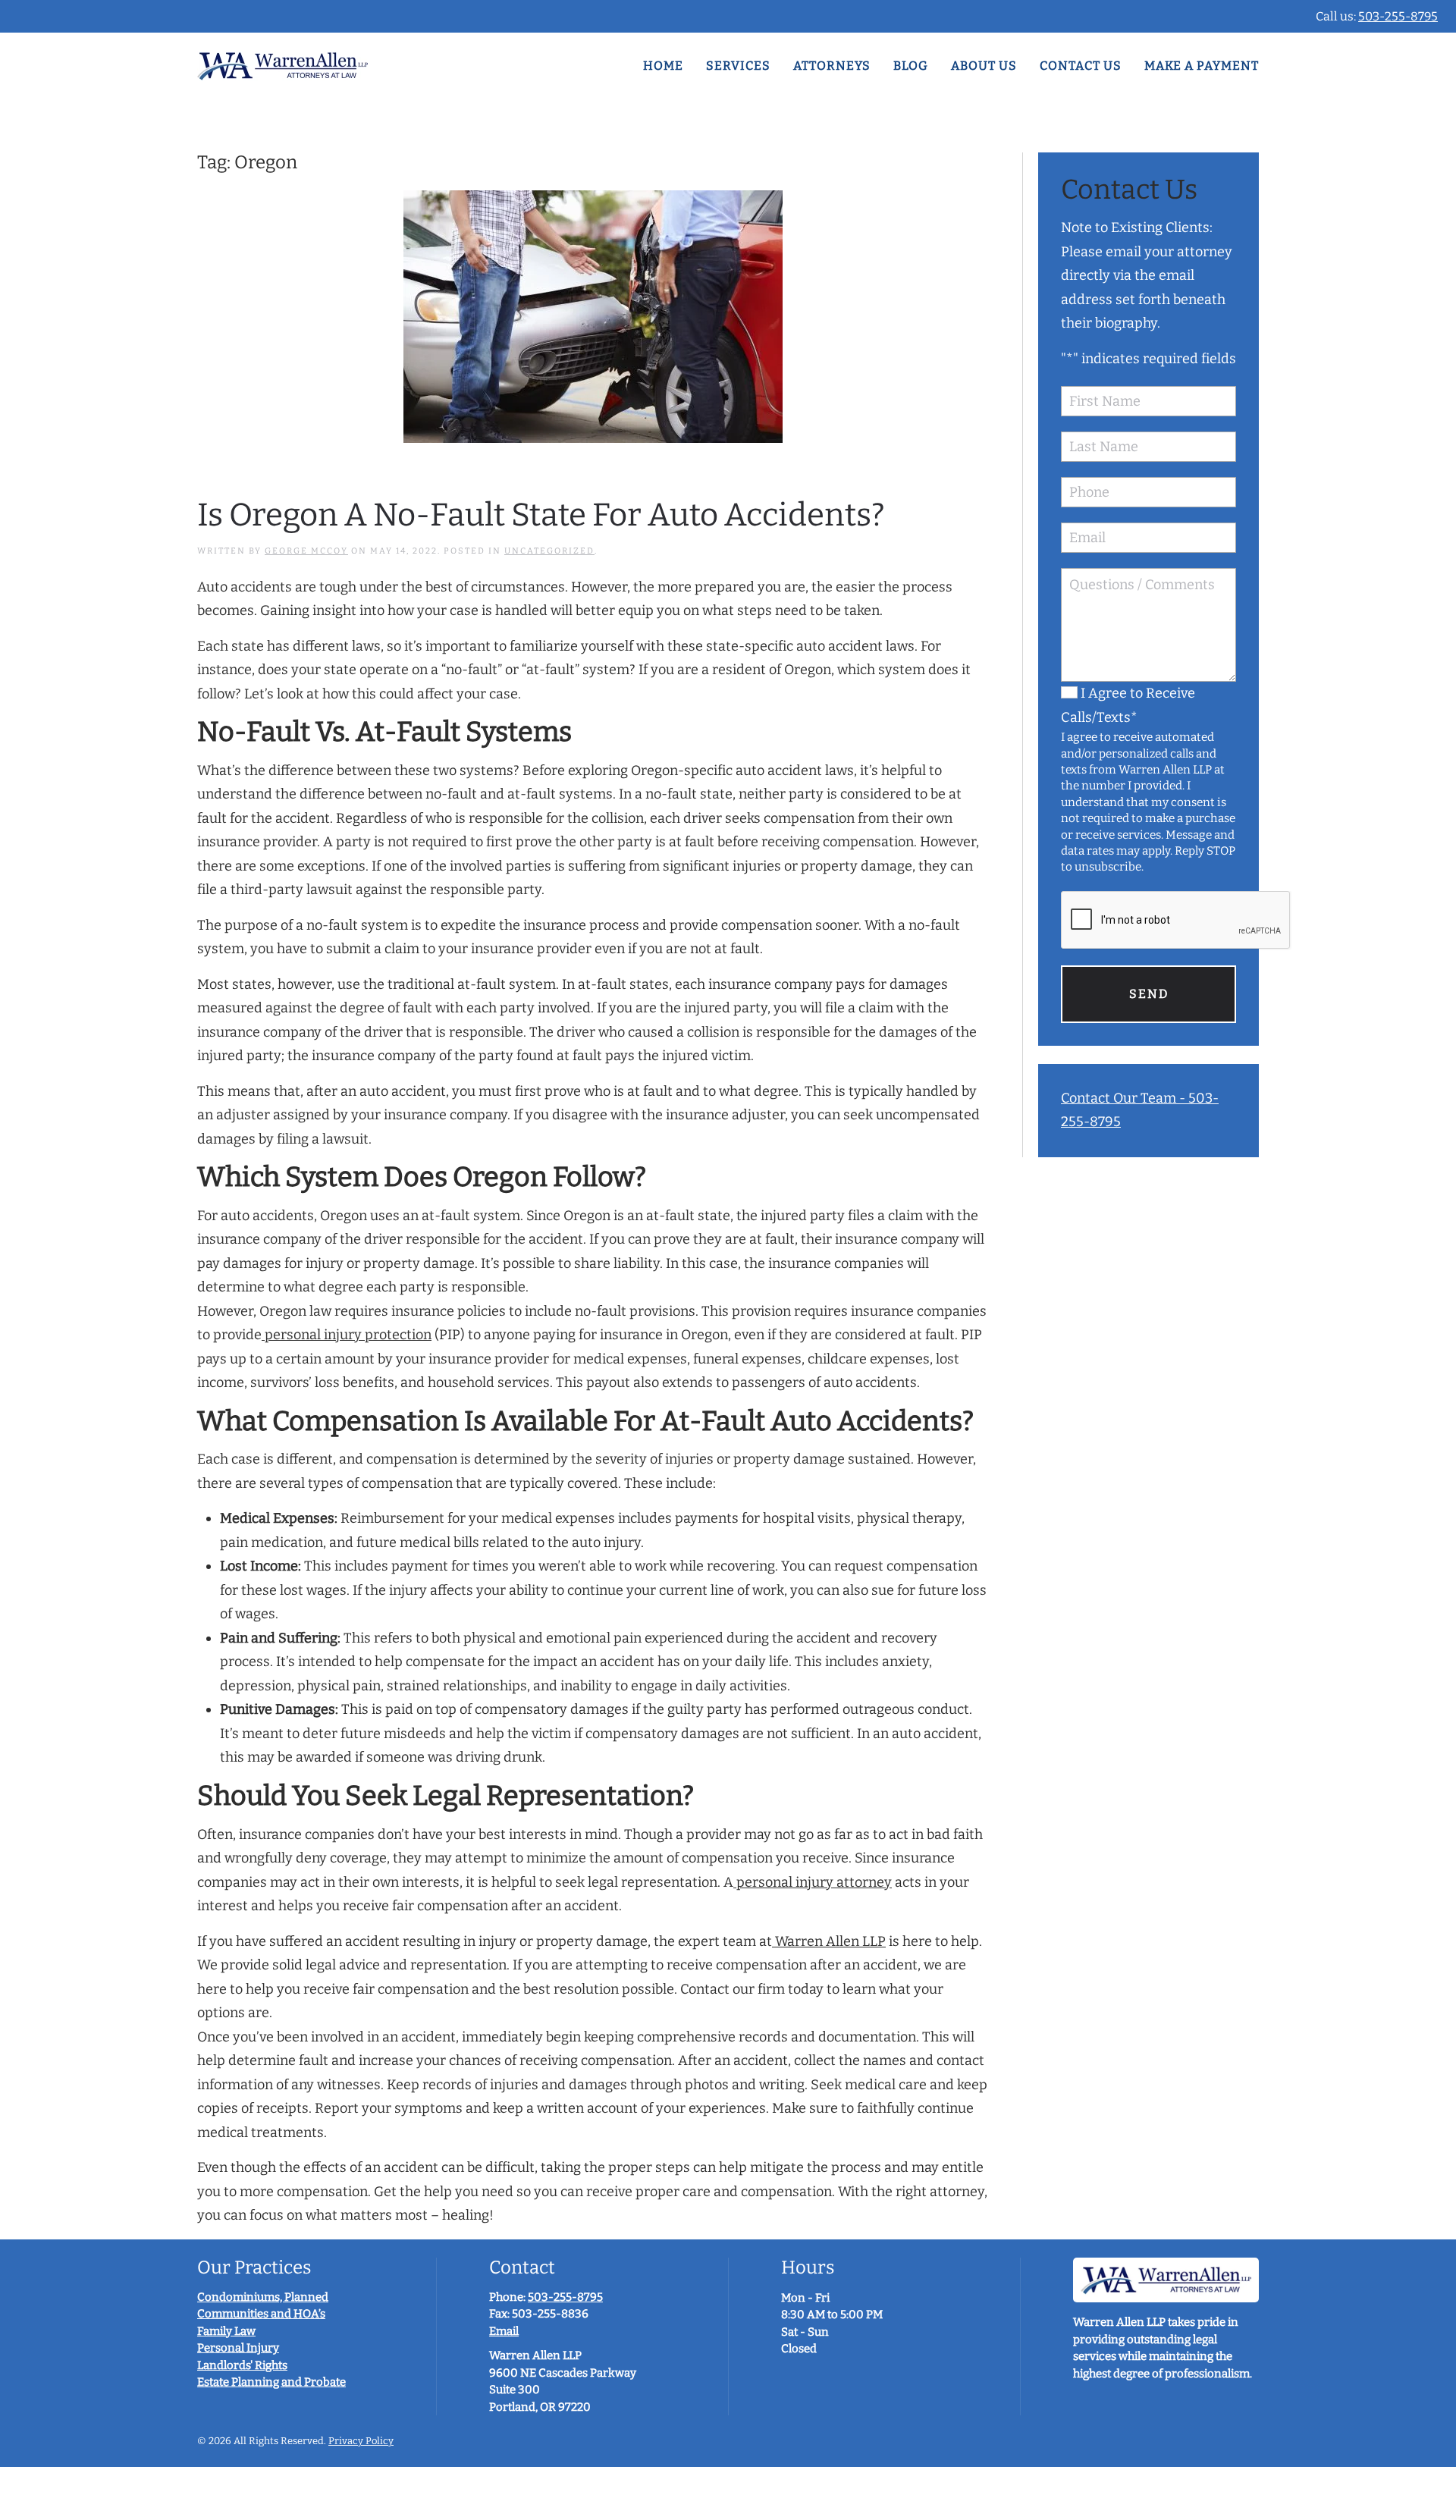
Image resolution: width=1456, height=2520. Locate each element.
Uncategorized (549, 551)
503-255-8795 (1398, 16)
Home (663, 66)
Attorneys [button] (832, 66)
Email (504, 2331)
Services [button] (738, 66)
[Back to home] (282, 66)
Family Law (226, 2331)
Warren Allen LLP (829, 1941)
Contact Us (1081, 66)
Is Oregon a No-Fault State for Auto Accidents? (541, 515)
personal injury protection (347, 1335)
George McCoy (306, 551)
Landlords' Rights (242, 2365)
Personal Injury (238, 2348)
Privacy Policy (361, 2441)
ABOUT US (984, 66)
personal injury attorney (813, 1882)
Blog (911, 66)
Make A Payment (1202, 66)
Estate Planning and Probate (271, 2382)
